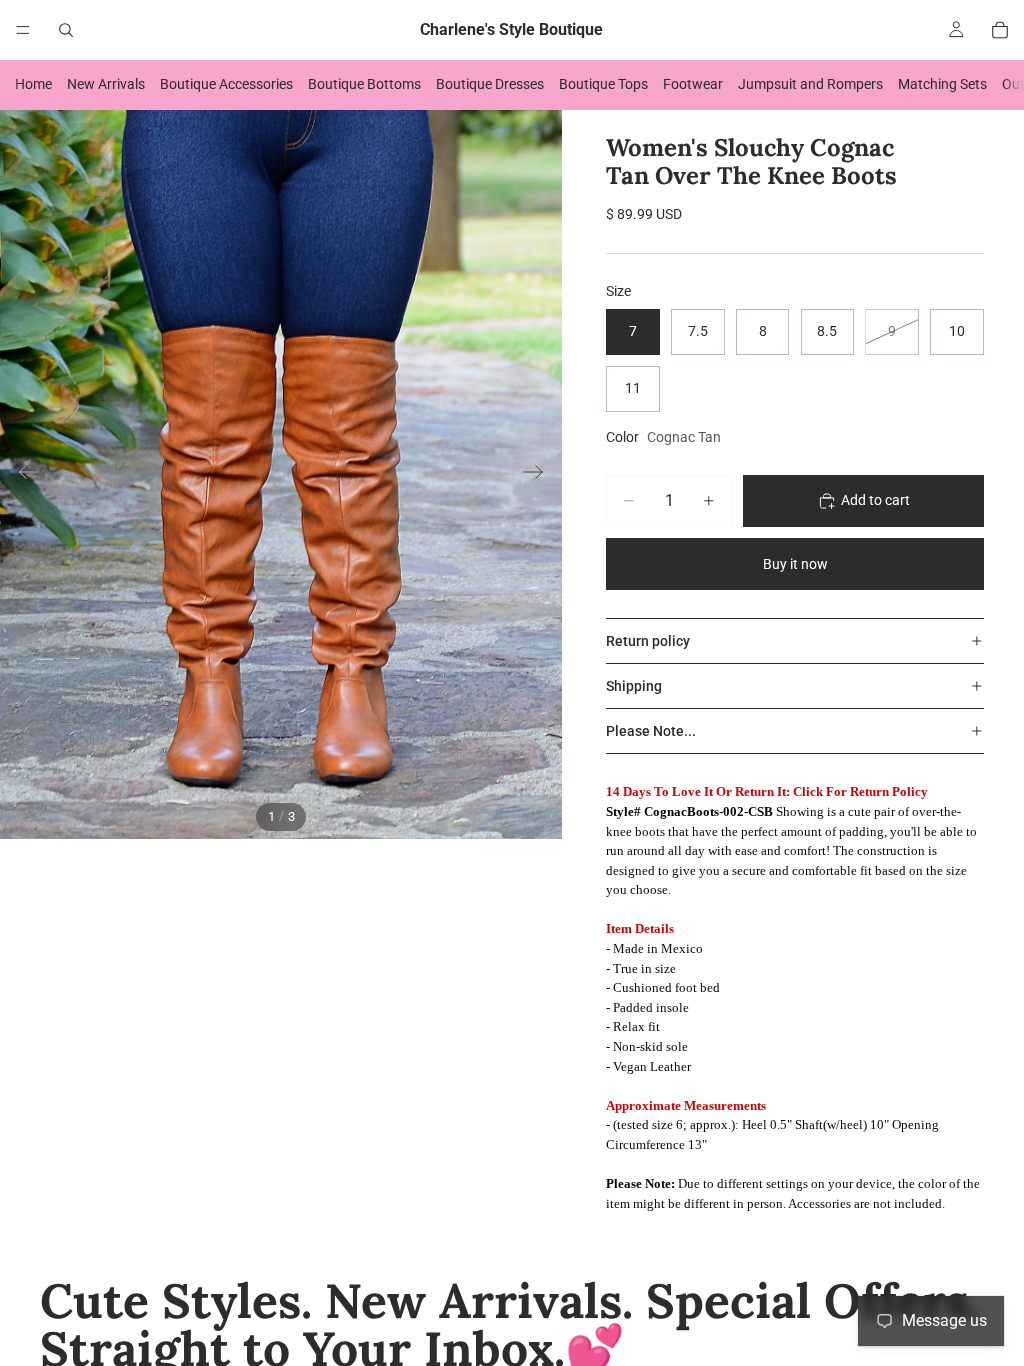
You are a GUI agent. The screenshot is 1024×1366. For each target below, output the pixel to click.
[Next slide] (539, 474)
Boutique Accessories (226, 84)
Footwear (693, 84)
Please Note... (651, 731)
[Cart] (1000, 30)
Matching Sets (942, 84)
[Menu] (23, 30)
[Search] (66, 30)
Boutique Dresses (490, 84)
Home (33, 84)
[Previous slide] (22, 474)
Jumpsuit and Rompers (810, 84)
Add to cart (875, 500)
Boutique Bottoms (364, 84)
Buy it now (795, 564)
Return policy (648, 641)
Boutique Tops (603, 84)
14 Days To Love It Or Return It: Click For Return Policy (767, 791)
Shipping (634, 686)
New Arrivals (106, 84)
